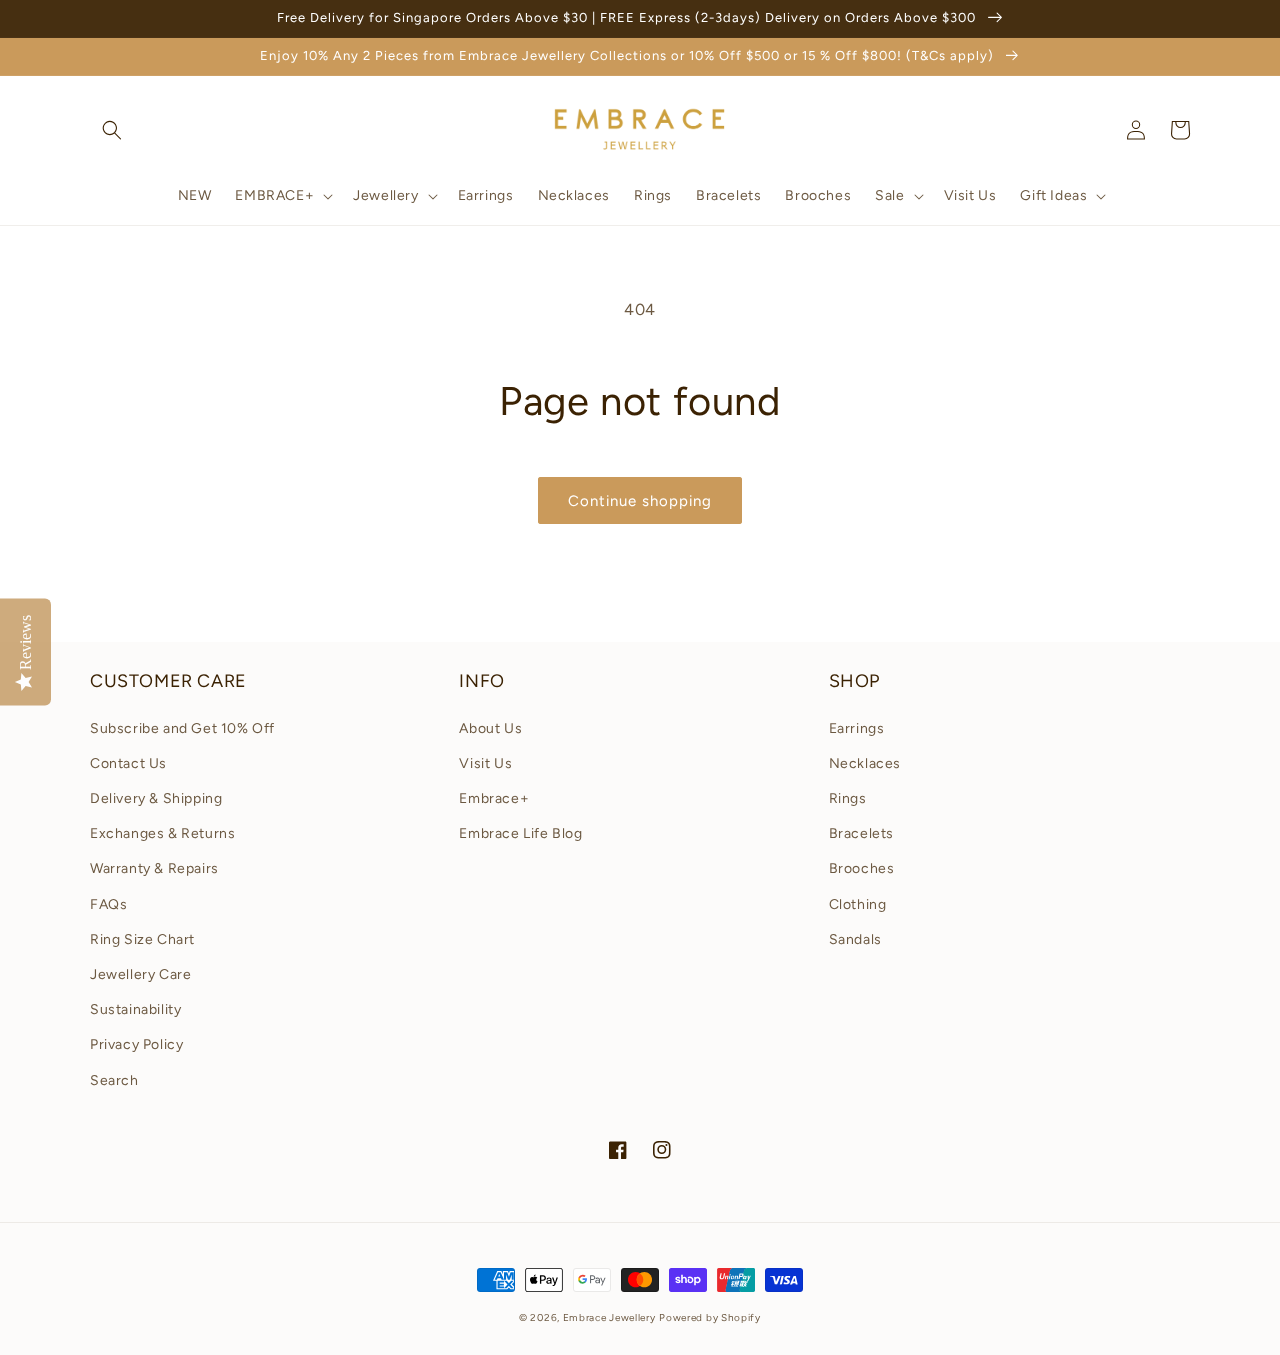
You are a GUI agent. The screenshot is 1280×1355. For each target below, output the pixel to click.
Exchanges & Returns (162, 833)
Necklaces (865, 763)
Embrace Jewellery (609, 1317)
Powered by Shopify (710, 1317)
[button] (112, 130)
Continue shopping (640, 501)
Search (114, 1080)
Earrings (857, 728)
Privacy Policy (136, 1044)
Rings (848, 798)
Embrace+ (494, 798)
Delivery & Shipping (156, 798)
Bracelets (861, 833)
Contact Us (128, 763)
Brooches (862, 868)
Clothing (858, 904)
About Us (490, 728)
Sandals (855, 939)
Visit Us (485, 763)
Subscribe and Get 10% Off (182, 728)
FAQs (108, 904)
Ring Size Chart (142, 939)
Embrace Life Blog (520, 833)
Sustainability (135, 1009)
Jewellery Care (140, 974)
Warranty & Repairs (154, 868)
